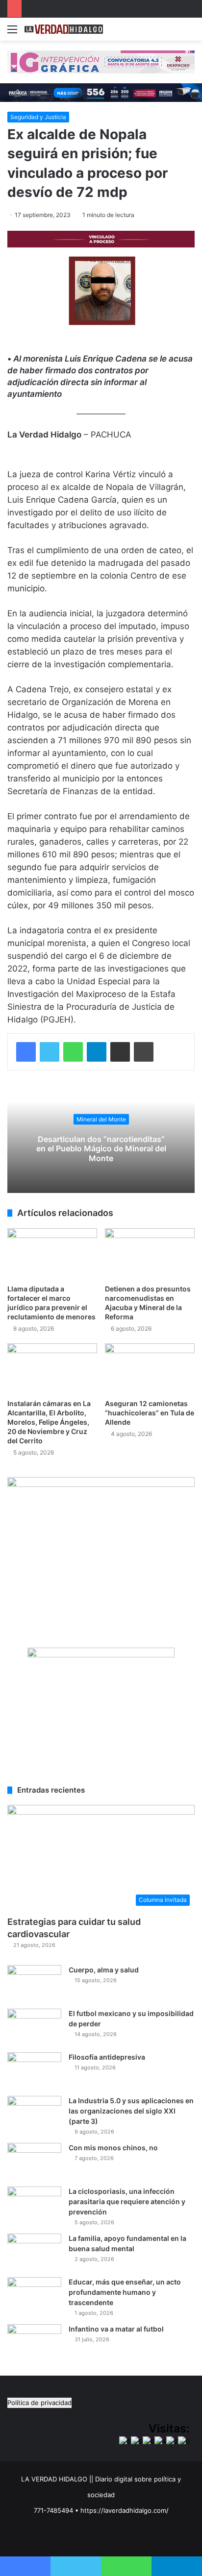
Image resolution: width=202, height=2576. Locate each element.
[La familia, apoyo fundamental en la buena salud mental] (34, 2252)
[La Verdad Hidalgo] (64, 29)
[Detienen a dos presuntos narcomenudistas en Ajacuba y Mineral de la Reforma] (150, 1253)
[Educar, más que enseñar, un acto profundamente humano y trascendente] (34, 2296)
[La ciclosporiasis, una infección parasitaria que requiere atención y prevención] (34, 2205)
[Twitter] (50, 1052)
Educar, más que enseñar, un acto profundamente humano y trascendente (125, 2292)
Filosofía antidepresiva (107, 2057)
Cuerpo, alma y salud (104, 1970)
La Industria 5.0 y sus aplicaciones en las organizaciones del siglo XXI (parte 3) (131, 2111)
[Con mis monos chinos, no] (34, 2161)
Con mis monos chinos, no (113, 2148)
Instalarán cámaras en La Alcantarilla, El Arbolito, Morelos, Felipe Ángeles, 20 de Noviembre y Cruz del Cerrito (49, 1422)
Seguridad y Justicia (38, 117)
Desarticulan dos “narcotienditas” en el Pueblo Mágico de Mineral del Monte (101, 1148)
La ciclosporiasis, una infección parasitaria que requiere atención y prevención (127, 2201)
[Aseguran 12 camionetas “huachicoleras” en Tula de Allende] (150, 1369)
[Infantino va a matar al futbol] (34, 2343)
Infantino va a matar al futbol (116, 2329)
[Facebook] (26, 1052)
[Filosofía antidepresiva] (34, 2071)
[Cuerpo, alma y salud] (34, 1983)
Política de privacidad (39, 2403)
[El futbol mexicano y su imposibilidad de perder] (34, 2027)
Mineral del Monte (101, 1119)
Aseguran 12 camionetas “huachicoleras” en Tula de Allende (150, 1413)
